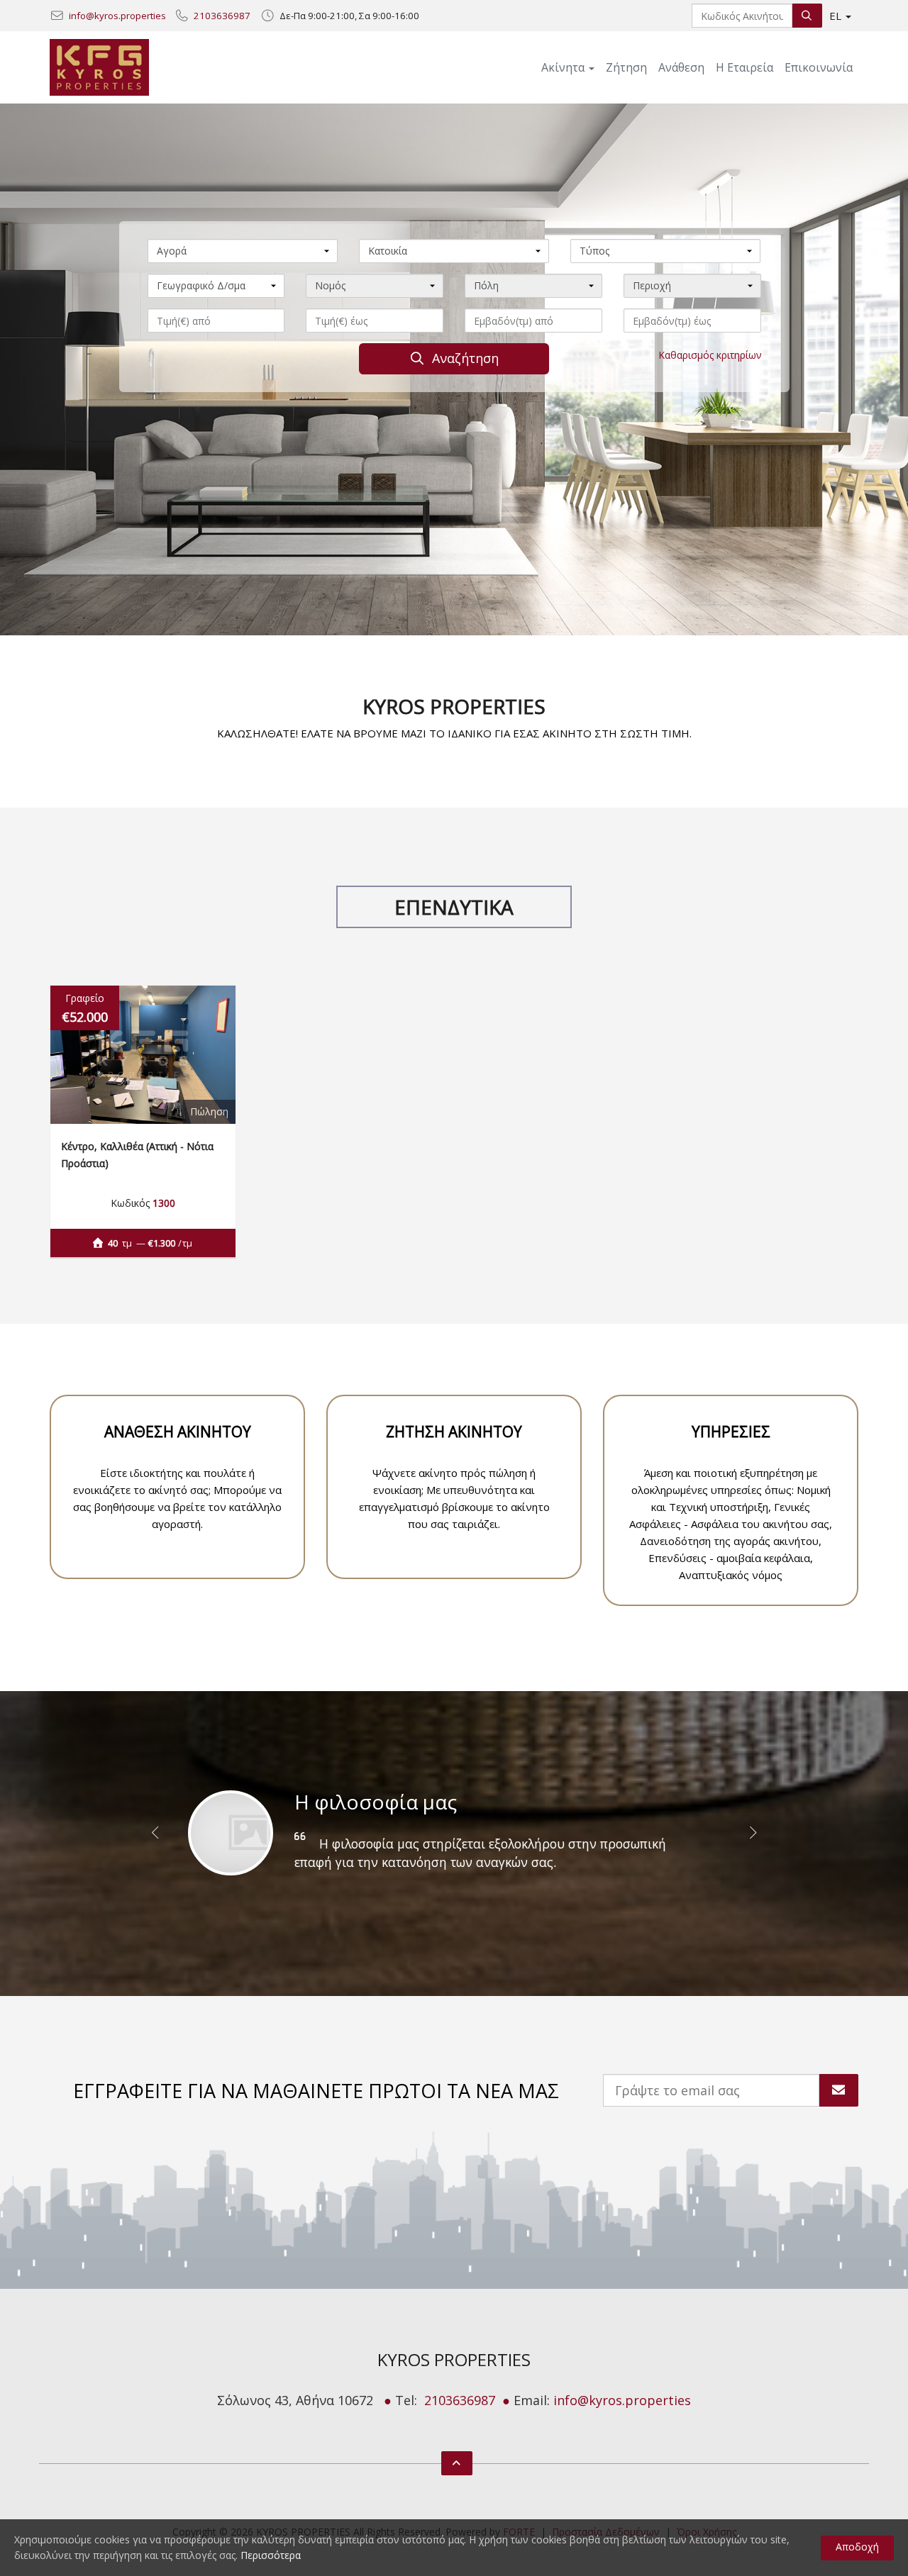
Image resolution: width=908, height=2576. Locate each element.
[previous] (156, 1840)
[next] (752, 1840)
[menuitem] (626, 67)
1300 (164, 1203)
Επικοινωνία (819, 67)
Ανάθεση (681, 67)
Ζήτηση (626, 67)
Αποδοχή (857, 2547)
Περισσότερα (271, 2555)
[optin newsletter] (839, 2090)
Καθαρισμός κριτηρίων (710, 355)
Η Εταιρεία (744, 67)
